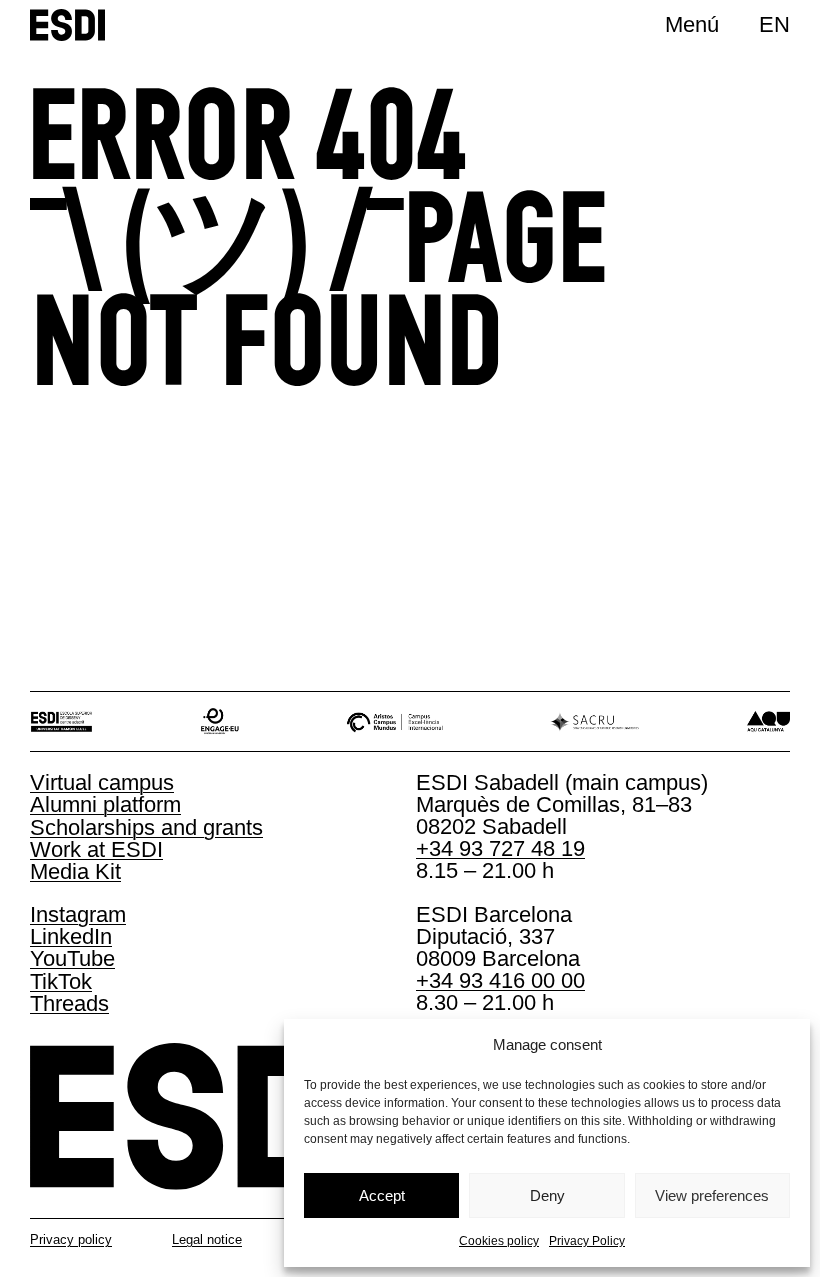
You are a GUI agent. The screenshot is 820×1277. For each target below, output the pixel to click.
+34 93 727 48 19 (500, 848)
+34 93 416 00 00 (500, 980)
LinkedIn (71, 936)
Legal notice (207, 1239)
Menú (692, 24)
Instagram (78, 914)
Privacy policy (71, 1239)
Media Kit (75, 871)
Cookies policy (499, 1241)
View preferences (712, 1195)
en (774, 24)
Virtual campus (102, 782)
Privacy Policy (587, 1241)
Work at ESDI (96, 849)
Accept (382, 1195)
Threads (69, 1003)
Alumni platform (105, 804)
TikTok (61, 981)
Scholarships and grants (146, 827)
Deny (547, 1195)
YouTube (72, 958)
